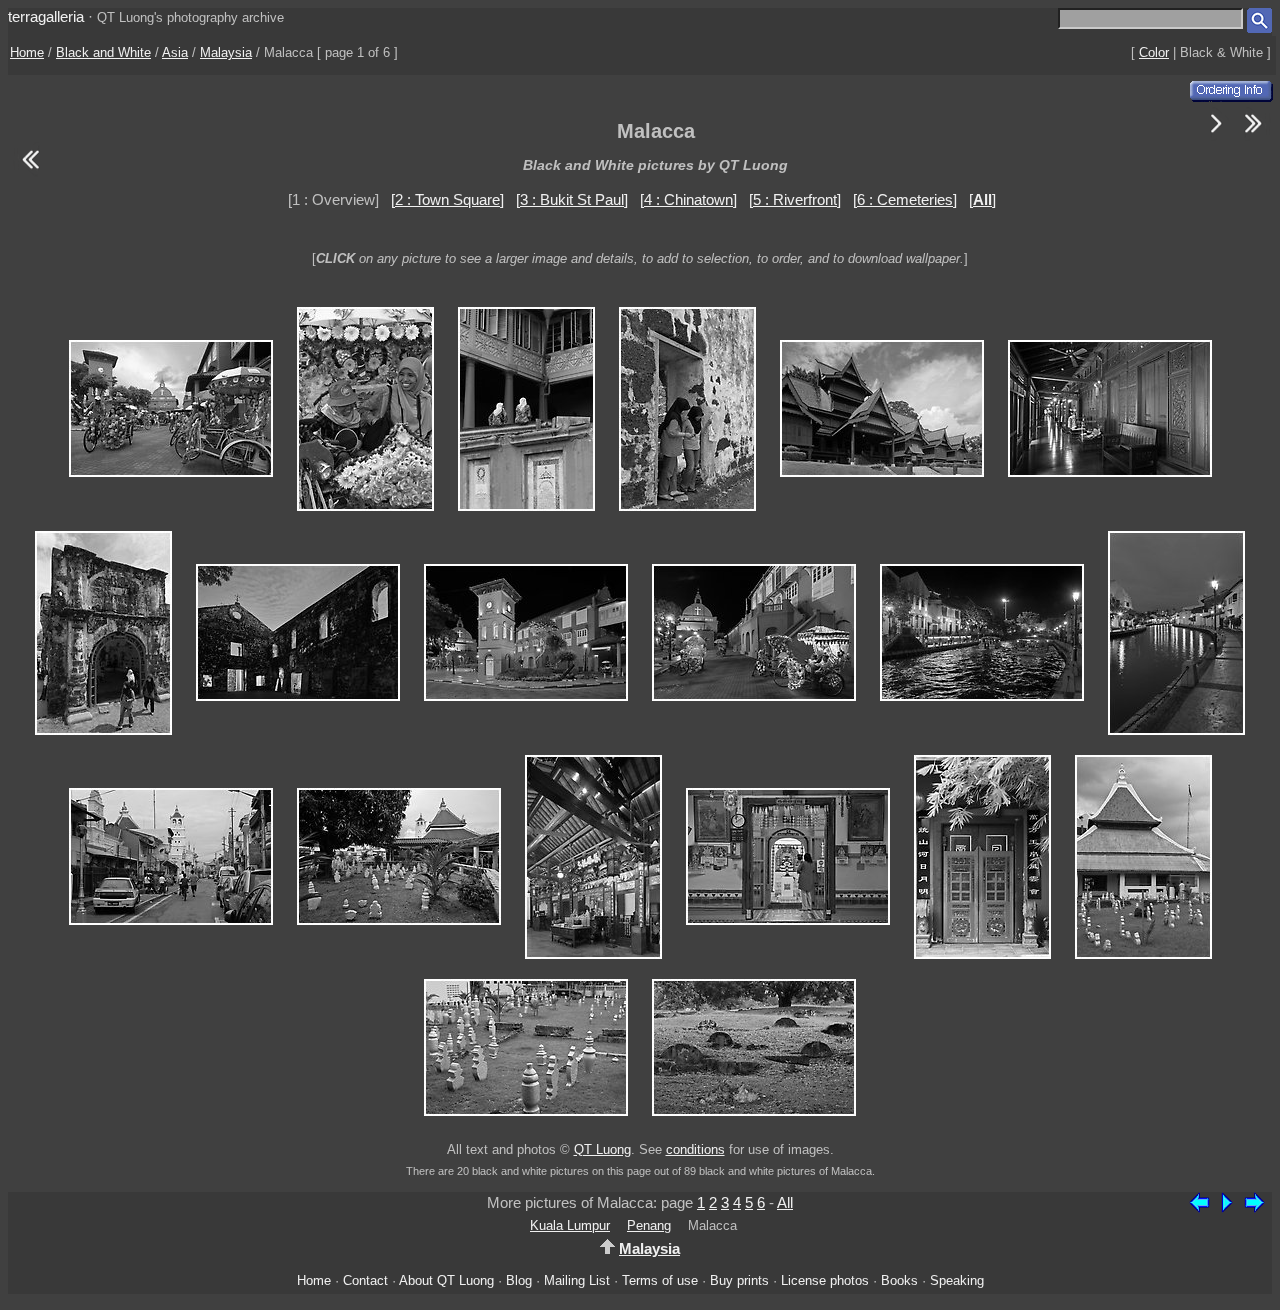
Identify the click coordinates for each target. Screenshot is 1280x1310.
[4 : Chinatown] (688, 199)
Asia (175, 52)
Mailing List (577, 1280)
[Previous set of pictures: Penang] (30, 171)
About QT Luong (446, 1280)
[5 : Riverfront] (795, 199)
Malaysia (226, 52)
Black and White (103, 52)
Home (27, 52)
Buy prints (739, 1280)
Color (1154, 52)
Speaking (957, 1280)
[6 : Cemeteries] (905, 199)
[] (982, 199)
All (785, 1202)
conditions (695, 1149)
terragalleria (46, 16)
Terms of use (660, 1280)
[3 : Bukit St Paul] (572, 199)
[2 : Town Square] (447, 199)
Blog (519, 1280)
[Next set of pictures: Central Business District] (1254, 135)
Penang (649, 1225)
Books (899, 1280)
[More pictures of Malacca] (1216, 135)
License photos (825, 1280)
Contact (365, 1280)
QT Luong (602, 1149)
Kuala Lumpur (570, 1225)
